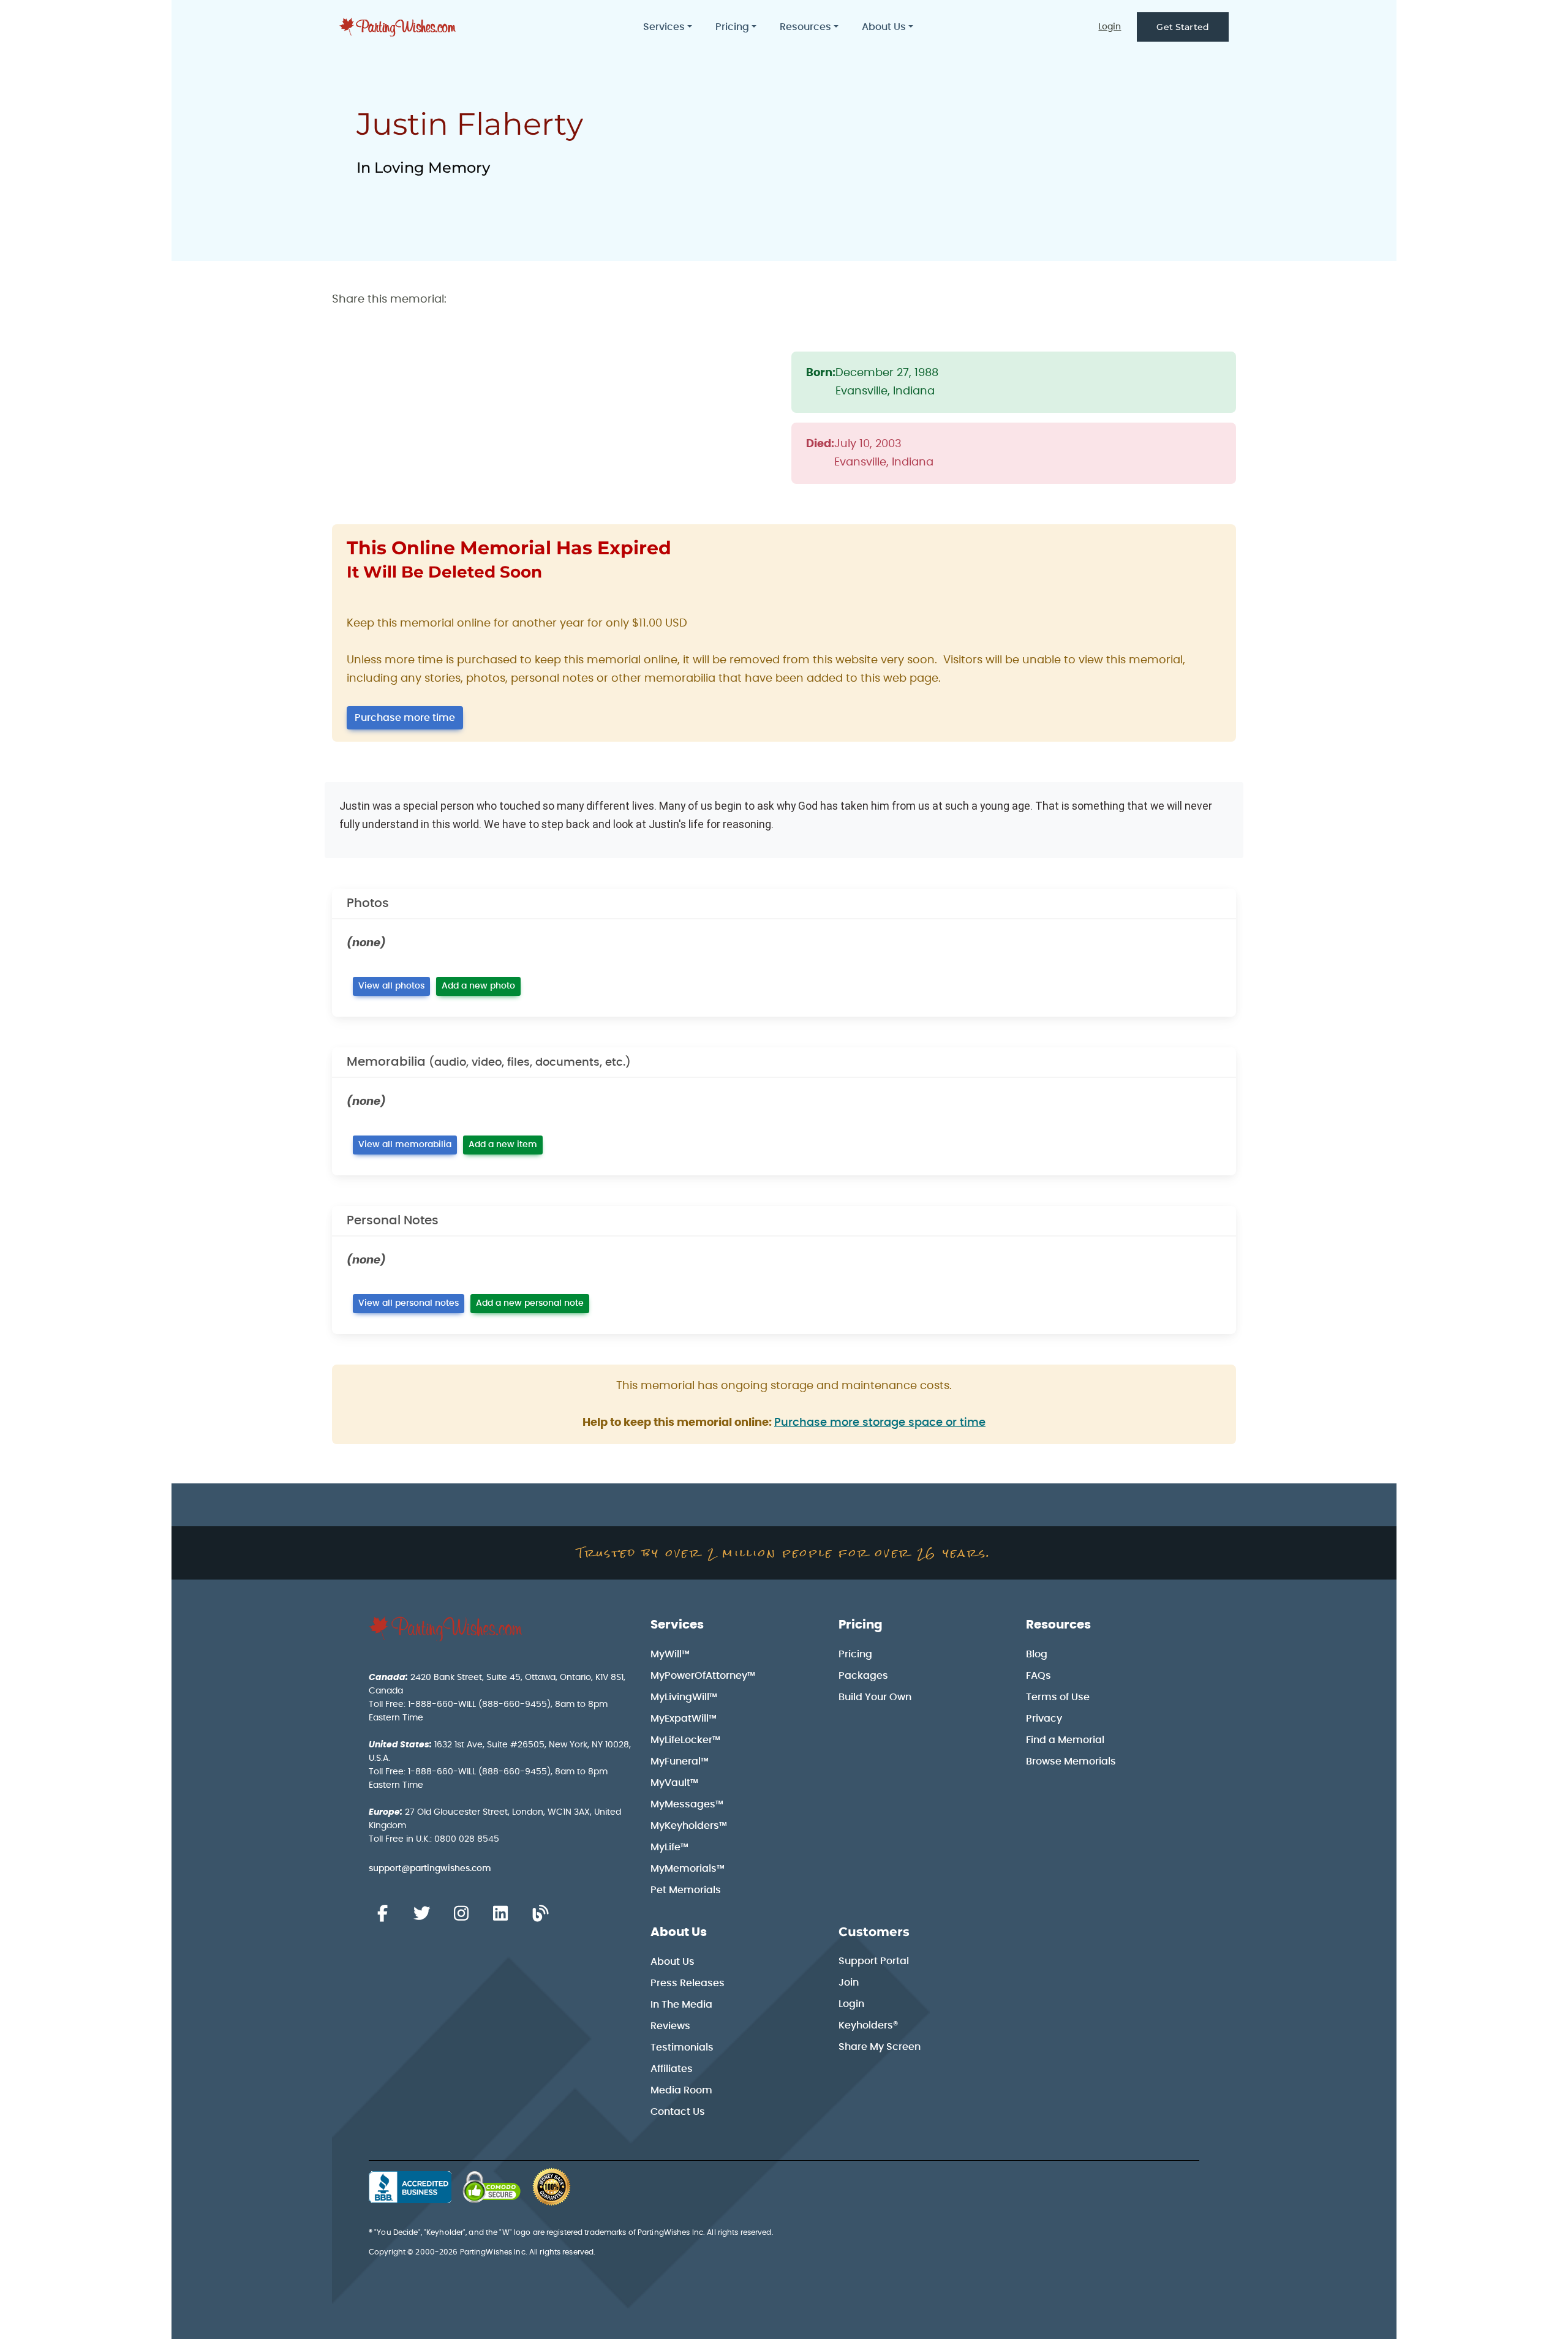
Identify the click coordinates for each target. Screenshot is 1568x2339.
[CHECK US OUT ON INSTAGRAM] (461, 1914)
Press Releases (688, 1983)
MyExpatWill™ (684, 1719)
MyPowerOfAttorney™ (703, 1676)
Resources (1058, 1625)
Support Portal (874, 1961)
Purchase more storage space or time (880, 1423)
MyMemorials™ (688, 1869)
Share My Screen (880, 2047)
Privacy (1044, 1719)
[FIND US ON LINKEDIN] (500, 1914)
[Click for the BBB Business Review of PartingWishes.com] (410, 2187)
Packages (863, 1676)
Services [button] (664, 27)
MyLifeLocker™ (685, 1740)
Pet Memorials (686, 1890)
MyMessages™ (687, 1804)
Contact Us (678, 2112)
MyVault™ (674, 1783)
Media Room (681, 2090)
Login (1110, 27)
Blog (1037, 1654)
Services (677, 1625)
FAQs (1038, 1676)
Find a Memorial (1065, 1740)
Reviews (670, 2026)
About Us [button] (884, 27)
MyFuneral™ (680, 1761)
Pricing (861, 1625)
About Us (679, 1932)
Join (849, 1983)
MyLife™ (669, 1847)
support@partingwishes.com (430, 1869)
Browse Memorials (1071, 1761)
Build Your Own (875, 1697)
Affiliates (672, 2069)
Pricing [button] (732, 27)
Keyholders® (868, 2025)
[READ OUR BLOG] (540, 1914)
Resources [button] (805, 27)
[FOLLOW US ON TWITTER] (421, 1914)
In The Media (681, 2005)
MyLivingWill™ (684, 1697)
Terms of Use (1058, 1697)
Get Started (1183, 27)
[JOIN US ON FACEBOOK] (382, 1914)
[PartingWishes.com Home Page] (399, 27)
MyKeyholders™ (689, 1826)
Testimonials (682, 2047)
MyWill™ (670, 1654)
